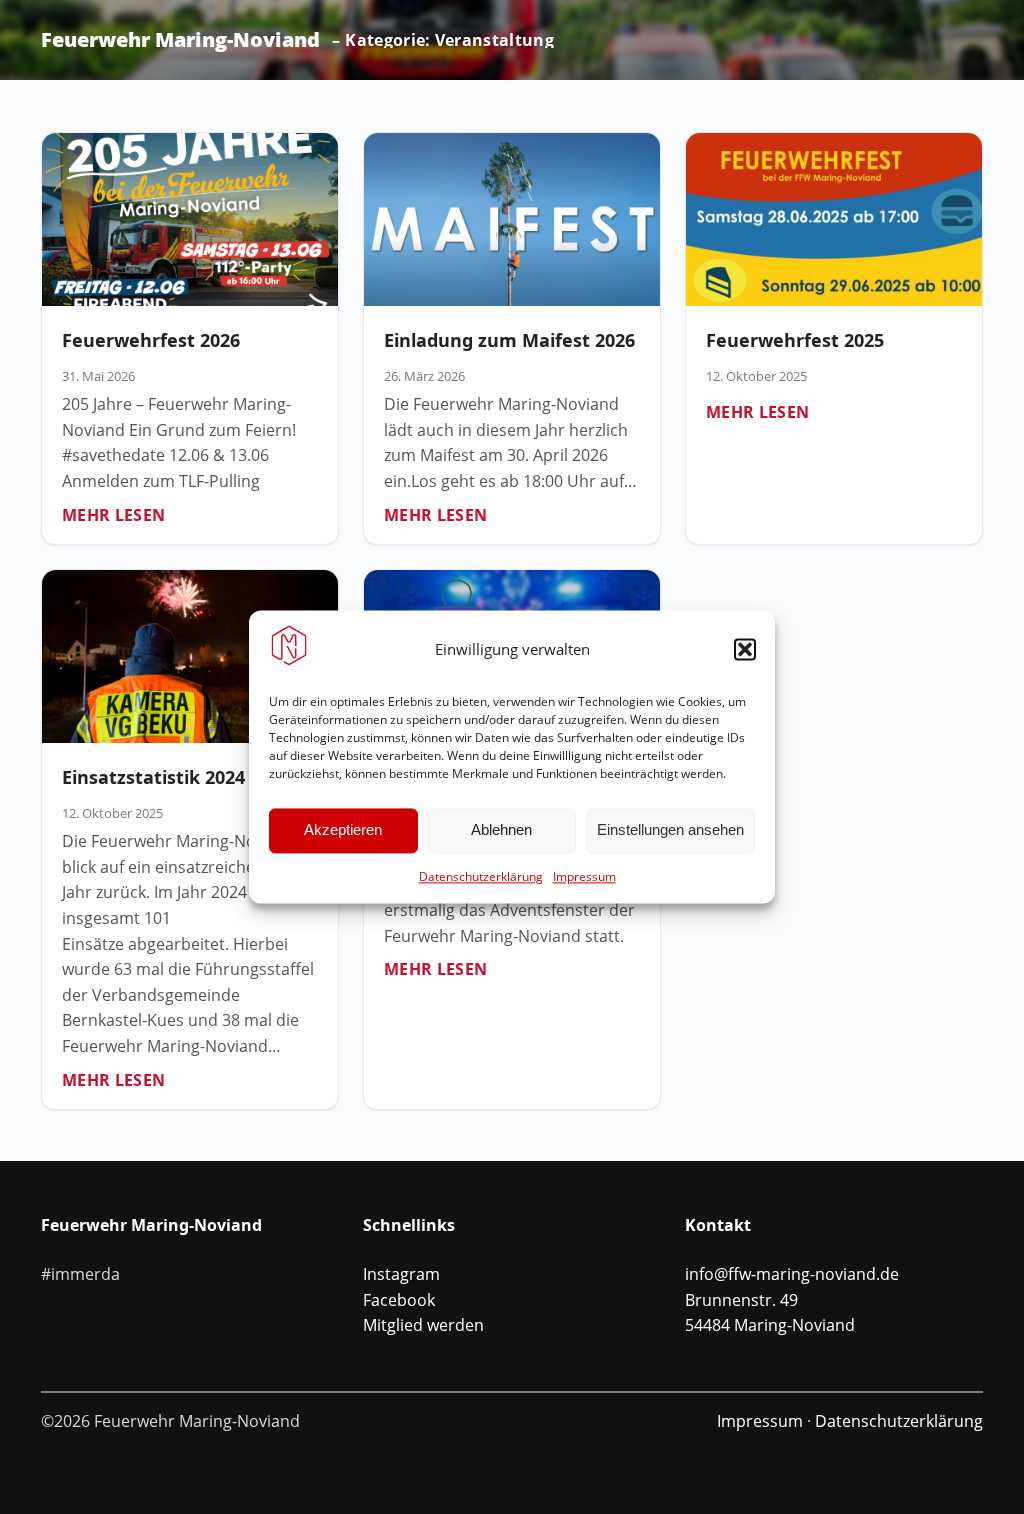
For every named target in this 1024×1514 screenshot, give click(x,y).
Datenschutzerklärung (481, 876)
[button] (745, 649)
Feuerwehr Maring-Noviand (180, 40)
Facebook (399, 1300)
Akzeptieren (343, 830)
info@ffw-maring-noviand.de (792, 1274)
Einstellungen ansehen (670, 830)
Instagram (401, 1274)
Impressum (584, 876)
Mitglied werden (423, 1325)
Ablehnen (501, 830)
